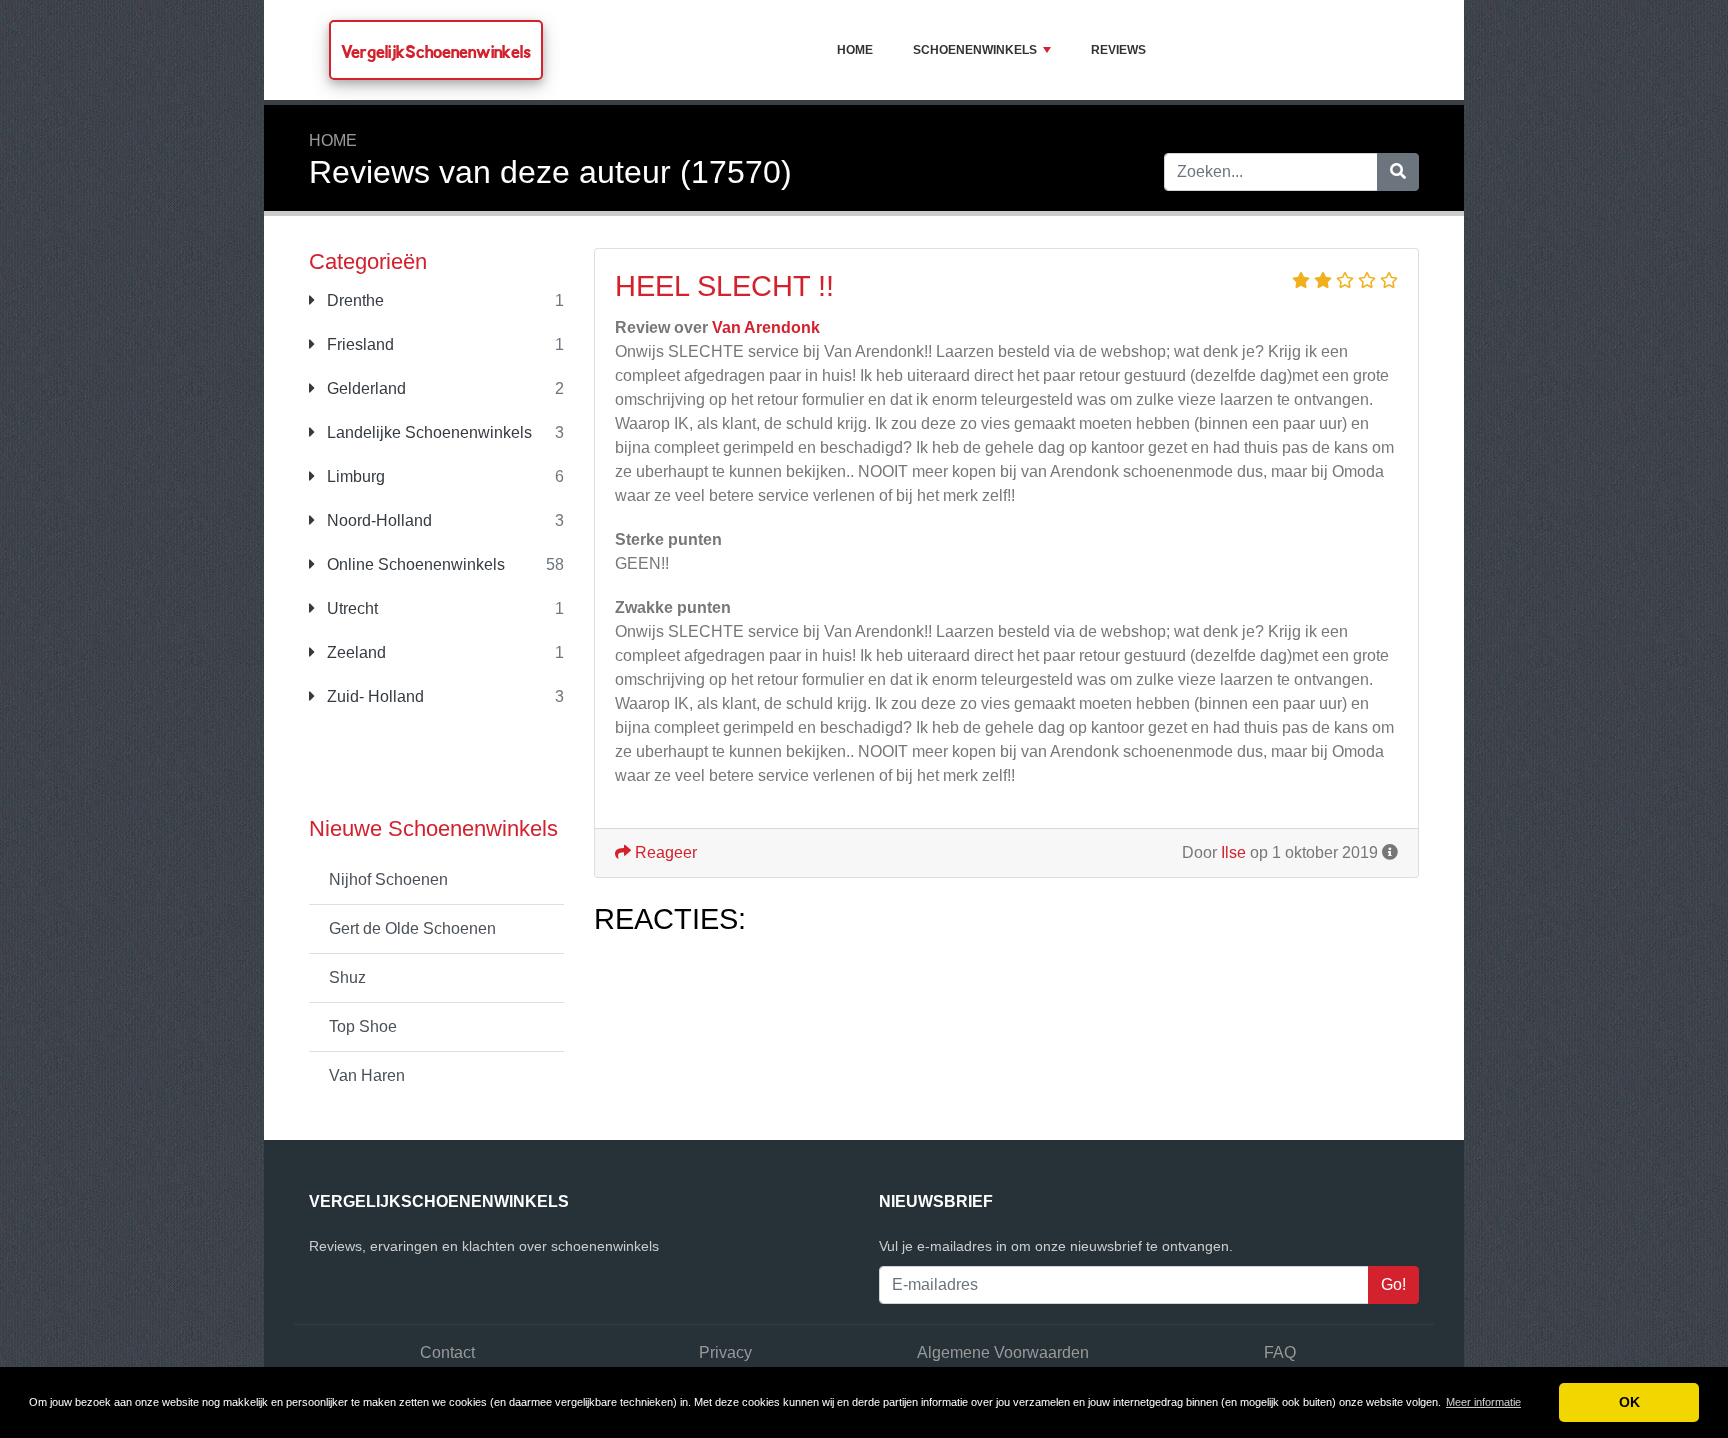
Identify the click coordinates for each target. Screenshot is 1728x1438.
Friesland (358, 344)
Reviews (1118, 50)
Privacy (725, 1352)
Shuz (347, 977)
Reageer (664, 852)
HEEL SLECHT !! (724, 286)
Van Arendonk (766, 327)
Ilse (1233, 852)
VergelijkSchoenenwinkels (436, 51)
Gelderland (364, 388)
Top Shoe (363, 1026)
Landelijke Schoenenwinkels (427, 432)
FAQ (1280, 1352)
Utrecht (350, 608)
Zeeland (354, 652)
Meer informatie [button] (1483, 1402)
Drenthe (353, 300)
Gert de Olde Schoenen (412, 928)
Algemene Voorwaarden (1003, 1352)
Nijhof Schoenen (388, 879)
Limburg (354, 476)
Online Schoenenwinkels (414, 564)
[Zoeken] (1398, 172)
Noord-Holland (377, 520)
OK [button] (1629, 1402)
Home (855, 50)
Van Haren (367, 1075)
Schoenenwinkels (975, 50)
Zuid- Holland (373, 696)
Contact (447, 1352)
